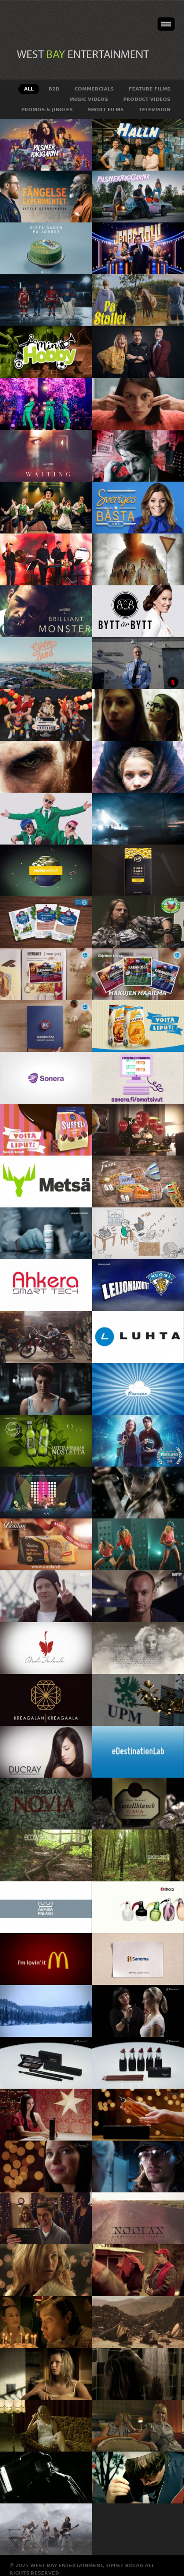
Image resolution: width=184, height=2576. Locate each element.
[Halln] (138, 145)
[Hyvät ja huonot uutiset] (138, 352)
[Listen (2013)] (138, 1441)
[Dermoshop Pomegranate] (46, 2115)
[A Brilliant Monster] (46, 611)
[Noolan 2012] (138, 2218)
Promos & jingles (47, 110)
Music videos (89, 99)
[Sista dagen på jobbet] (46, 248)
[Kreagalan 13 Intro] (46, 1700)
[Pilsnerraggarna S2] (46, 145)
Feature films (150, 89)
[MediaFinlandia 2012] (46, 1648)
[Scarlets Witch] (138, 767)
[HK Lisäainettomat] (46, 922)
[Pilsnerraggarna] (138, 197)
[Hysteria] (46, 1493)
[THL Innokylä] (138, 1130)
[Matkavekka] (46, 870)
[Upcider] (46, 1441)
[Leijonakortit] (138, 1285)
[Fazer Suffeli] (46, 1130)
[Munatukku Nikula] (138, 922)
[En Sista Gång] (138, 2426)
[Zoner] (138, 1389)
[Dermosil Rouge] (138, 2011)
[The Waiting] (46, 456)
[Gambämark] (46, 508)
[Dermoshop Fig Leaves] (46, 2166)
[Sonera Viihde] (46, 1078)
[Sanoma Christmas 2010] (138, 1959)
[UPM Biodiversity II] (46, 1855)
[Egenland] (46, 663)
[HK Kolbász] (138, 974)
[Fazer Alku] (138, 1181)
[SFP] (46, 1389)
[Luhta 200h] (138, 1337)
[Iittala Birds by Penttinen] (138, 1907)
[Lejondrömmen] (46, 300)
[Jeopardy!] (138, 248)
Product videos (147, 99)
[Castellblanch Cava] (138, 1804)
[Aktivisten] (138, 456)
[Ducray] (46, 1752)
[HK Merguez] (46, 974)
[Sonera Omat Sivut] (138, 1078)
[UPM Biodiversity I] (138, 1855)
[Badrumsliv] (138, 404)
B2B (54, 89)
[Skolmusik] (46, 559)
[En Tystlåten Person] (46, 2374)
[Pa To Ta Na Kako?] (46, 819)
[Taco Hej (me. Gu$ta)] (46, 715)
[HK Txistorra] (46, 1026)
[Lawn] (138, 2478)
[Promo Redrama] (46, 1596)
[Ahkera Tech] (46, 1285)
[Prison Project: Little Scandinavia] (46, 197)
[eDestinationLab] (138, 1752)
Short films (106, 110)
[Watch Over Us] (138, 715)
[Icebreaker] (138, 1493)
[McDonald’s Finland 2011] (46, 1959)
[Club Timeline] (138, 1233)
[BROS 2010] (46, 2270)
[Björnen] (138, 2270)
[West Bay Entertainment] (86, 54)
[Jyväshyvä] (138, 1026)
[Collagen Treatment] (46, 1233)
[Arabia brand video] (46, 1907)
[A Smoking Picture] (46, 2478)
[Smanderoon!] (46, 2426)
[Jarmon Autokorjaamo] (46, 1337)
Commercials (94, 89)
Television (155, 110)
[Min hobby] (46, 352)
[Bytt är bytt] (138, 611)
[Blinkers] (138, 559)
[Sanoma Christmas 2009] (46, 2011)
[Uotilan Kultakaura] (46, 1544)
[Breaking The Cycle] (138, 663)
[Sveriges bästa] (138, 508)
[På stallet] (138, 300)
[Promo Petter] (138, 1596)
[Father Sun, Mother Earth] (46, 2529)
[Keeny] (46, 2322)
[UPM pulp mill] (138, 1700)
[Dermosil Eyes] (46, 2063)
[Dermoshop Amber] (138, 2115)
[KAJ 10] (46, 404)
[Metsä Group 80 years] (46, 1181)
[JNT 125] (46, 2218)
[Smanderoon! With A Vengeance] (138, 2166)
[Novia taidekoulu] (46, 1804)
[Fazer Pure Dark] (138, 870)
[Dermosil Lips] (138, 2063)
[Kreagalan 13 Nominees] (138, 1648)
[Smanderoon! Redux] (138, 2374)
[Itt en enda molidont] (138, 819)
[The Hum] (46, 767)
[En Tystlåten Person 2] (138, 2322)
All (29, 89)
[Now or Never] (138, 1544)
